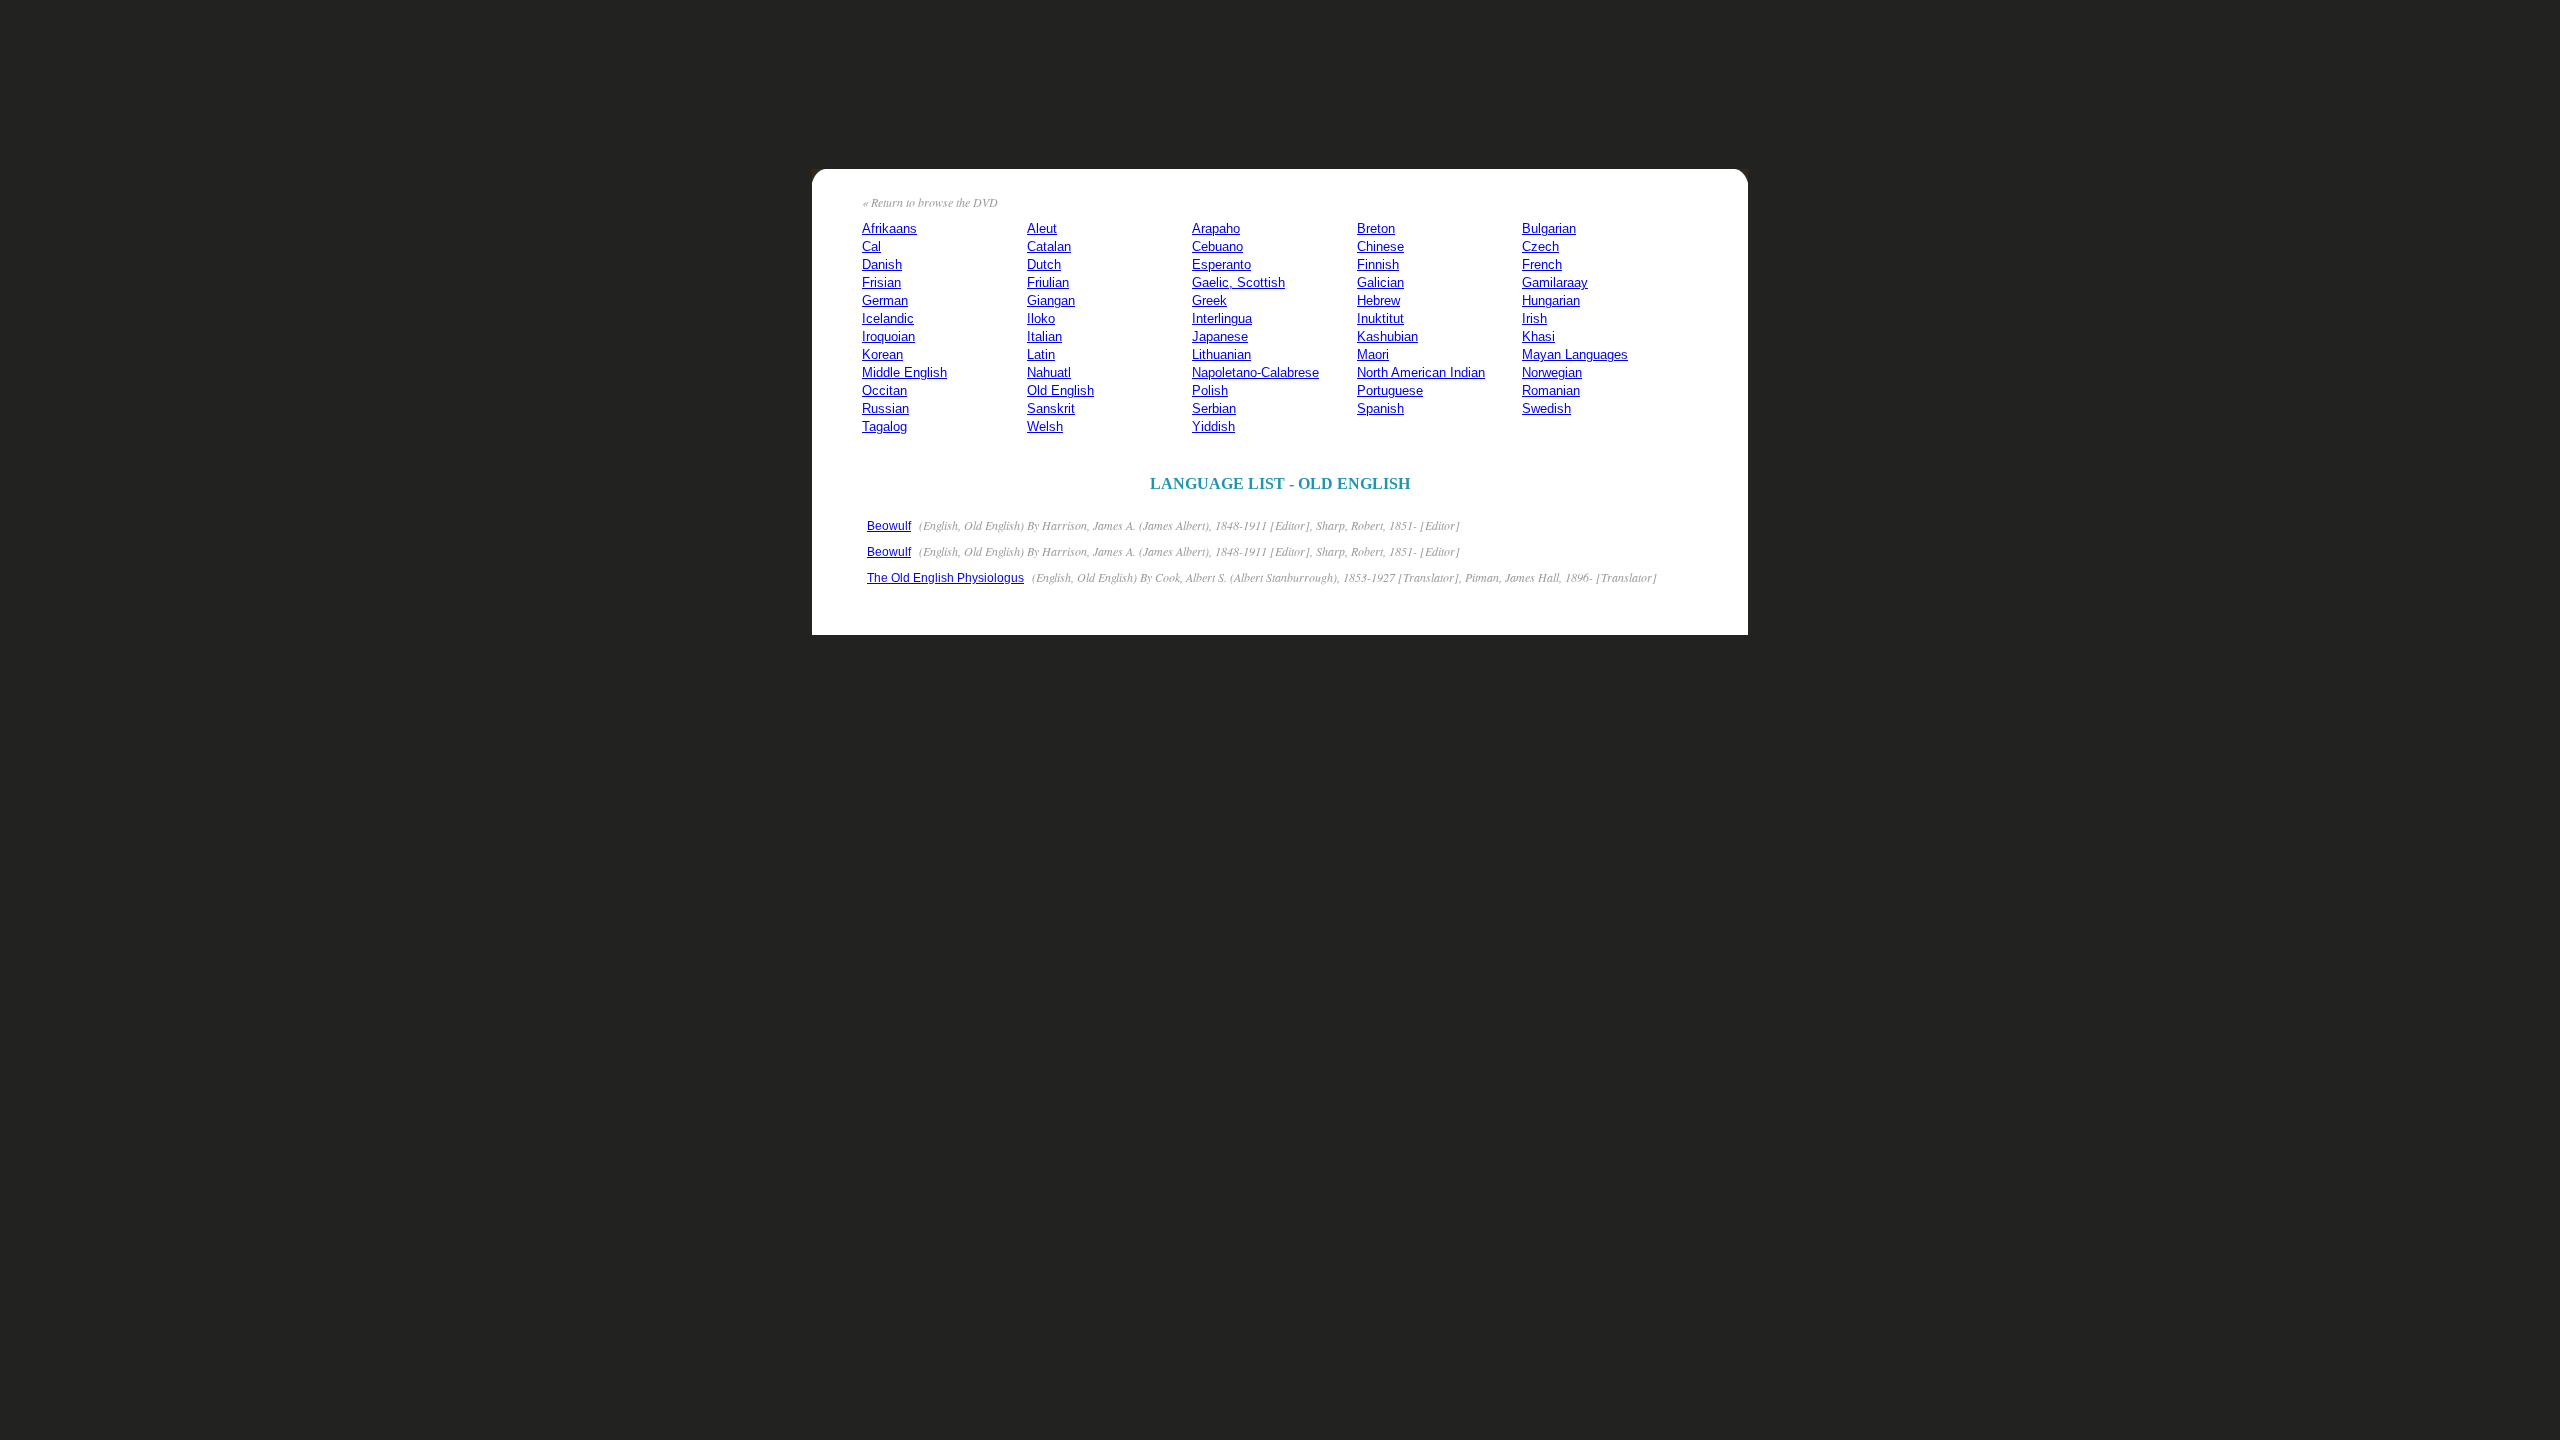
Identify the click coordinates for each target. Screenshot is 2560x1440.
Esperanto (1221, 264)
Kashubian (1387, 336)
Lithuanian (1221, 354)
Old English (1060, 390)
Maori (1373, 354)
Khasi (1538, 336)
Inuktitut (1380, 318)
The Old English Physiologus (945, 578)
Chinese (1380, 246)
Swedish (1546, 408)
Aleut (1042, 228)
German (885, 300)
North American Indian (1421, 372)
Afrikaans (889, 228)
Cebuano (1217, 246)
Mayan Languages (1575, 354)
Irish (1534, 318)
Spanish (1380, 408)
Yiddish (1213, 426)
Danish (882, 264)
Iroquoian (888, 336)
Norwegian (1552, 372)
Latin (1041, 354)
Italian (1044, 336)
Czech (1540, 246)
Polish (1210, 390)
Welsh (1045, 426)
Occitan (884, 390)
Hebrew (1378, 300)
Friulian (1048, 282)
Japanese (1220, 336)
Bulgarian (1549, 228)
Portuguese (1390, 390)
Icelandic (888, 318)
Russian (885, 408)
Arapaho (1216, 228)
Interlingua (1222, 318)
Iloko (1041, 318)
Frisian (881, 282)
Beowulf (889, 526)
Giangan (1051, 300)
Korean (882, 354)
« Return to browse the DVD (930, 202)
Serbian (1214, 408)
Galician (1380, 282)
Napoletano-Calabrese (1255, 372)
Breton (1376, 228)
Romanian (1551, 390)
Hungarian (1551, 300)
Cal (871, 246)
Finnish (1378, 264)
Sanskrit (1051, 408)
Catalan (1049, 246)
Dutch (1044, 264)
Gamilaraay (1555, 282)
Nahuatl (1049, 372)
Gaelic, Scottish (1238, 282)
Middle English (904, 372)
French (1542, 264)
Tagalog (884, 426)
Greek (1209, 300)
